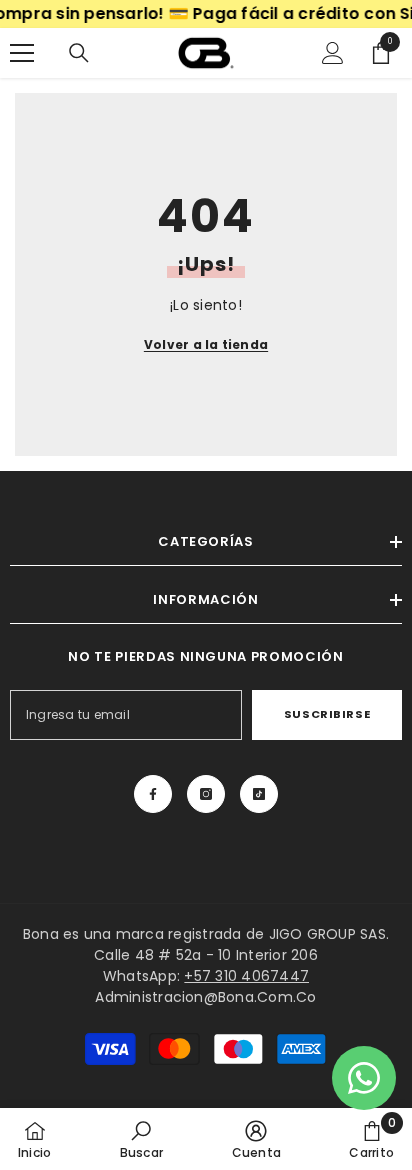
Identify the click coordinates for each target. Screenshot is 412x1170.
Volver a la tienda (206, 344)
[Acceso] (333, 53)
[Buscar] (79, 53)
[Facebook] (153, 794)
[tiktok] (259, 794)
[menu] (22, 53)
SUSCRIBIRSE (327, 714)
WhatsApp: (206, 976)
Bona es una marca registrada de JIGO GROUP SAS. (206, 934)
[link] (141, 1139)
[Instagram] (206, 794)
